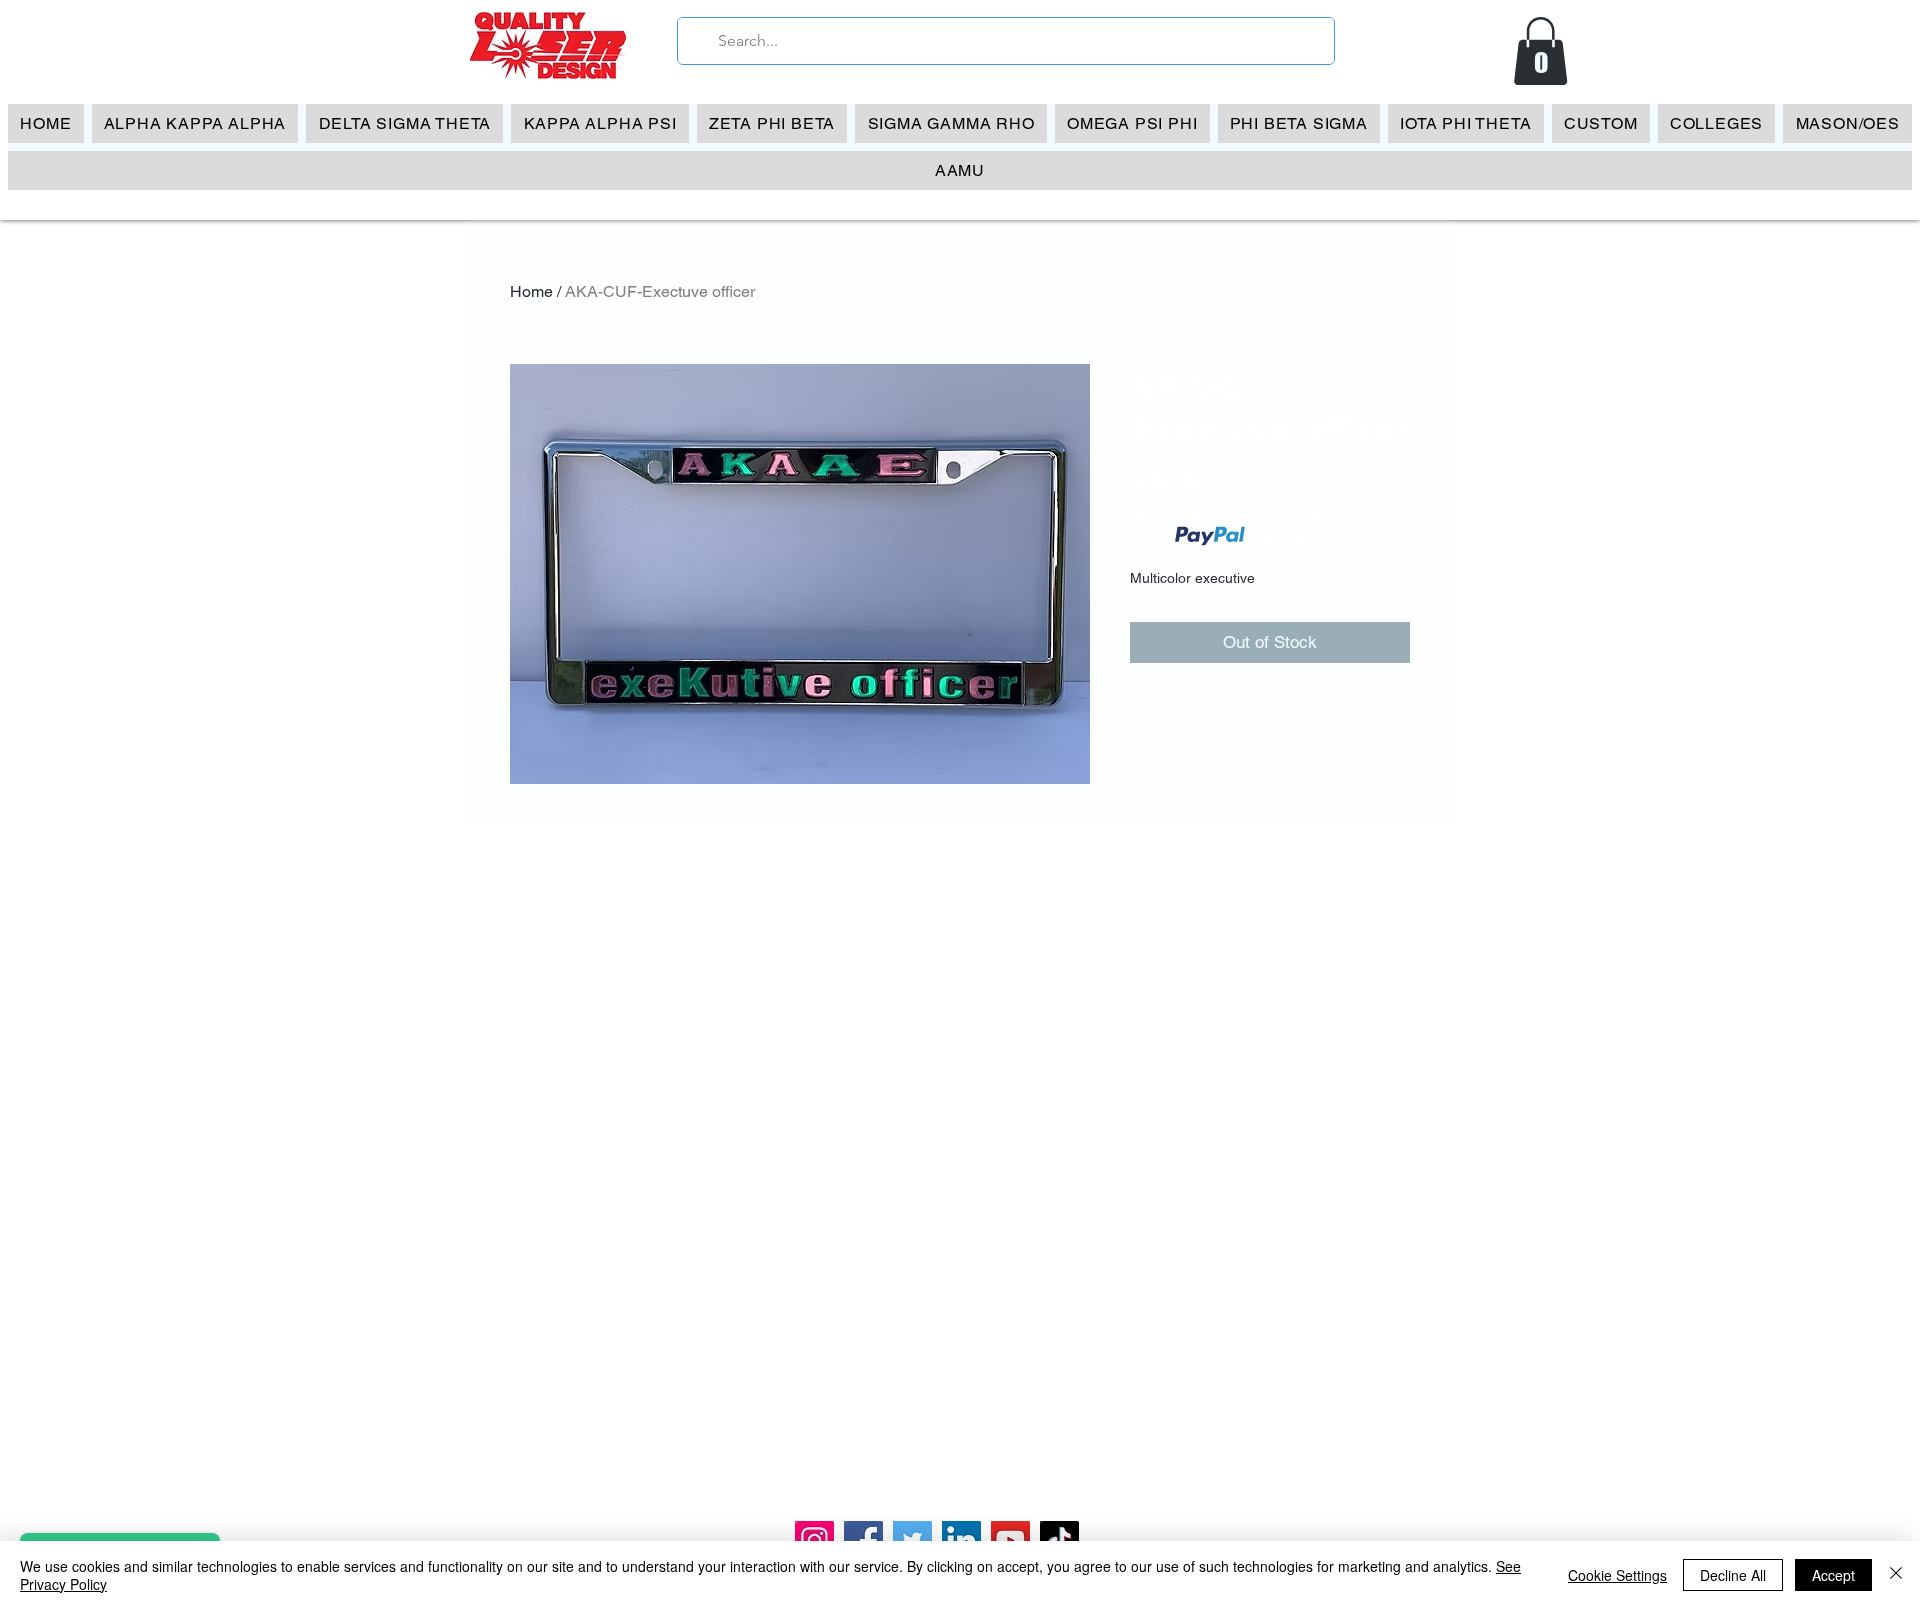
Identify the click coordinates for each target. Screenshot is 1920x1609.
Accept (1833, 1575)
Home (531, 291)
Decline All (1733, 1575)
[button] (1540, 51)
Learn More (1286, 536)
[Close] (1896, 1575)
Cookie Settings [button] (1617, 1575)
